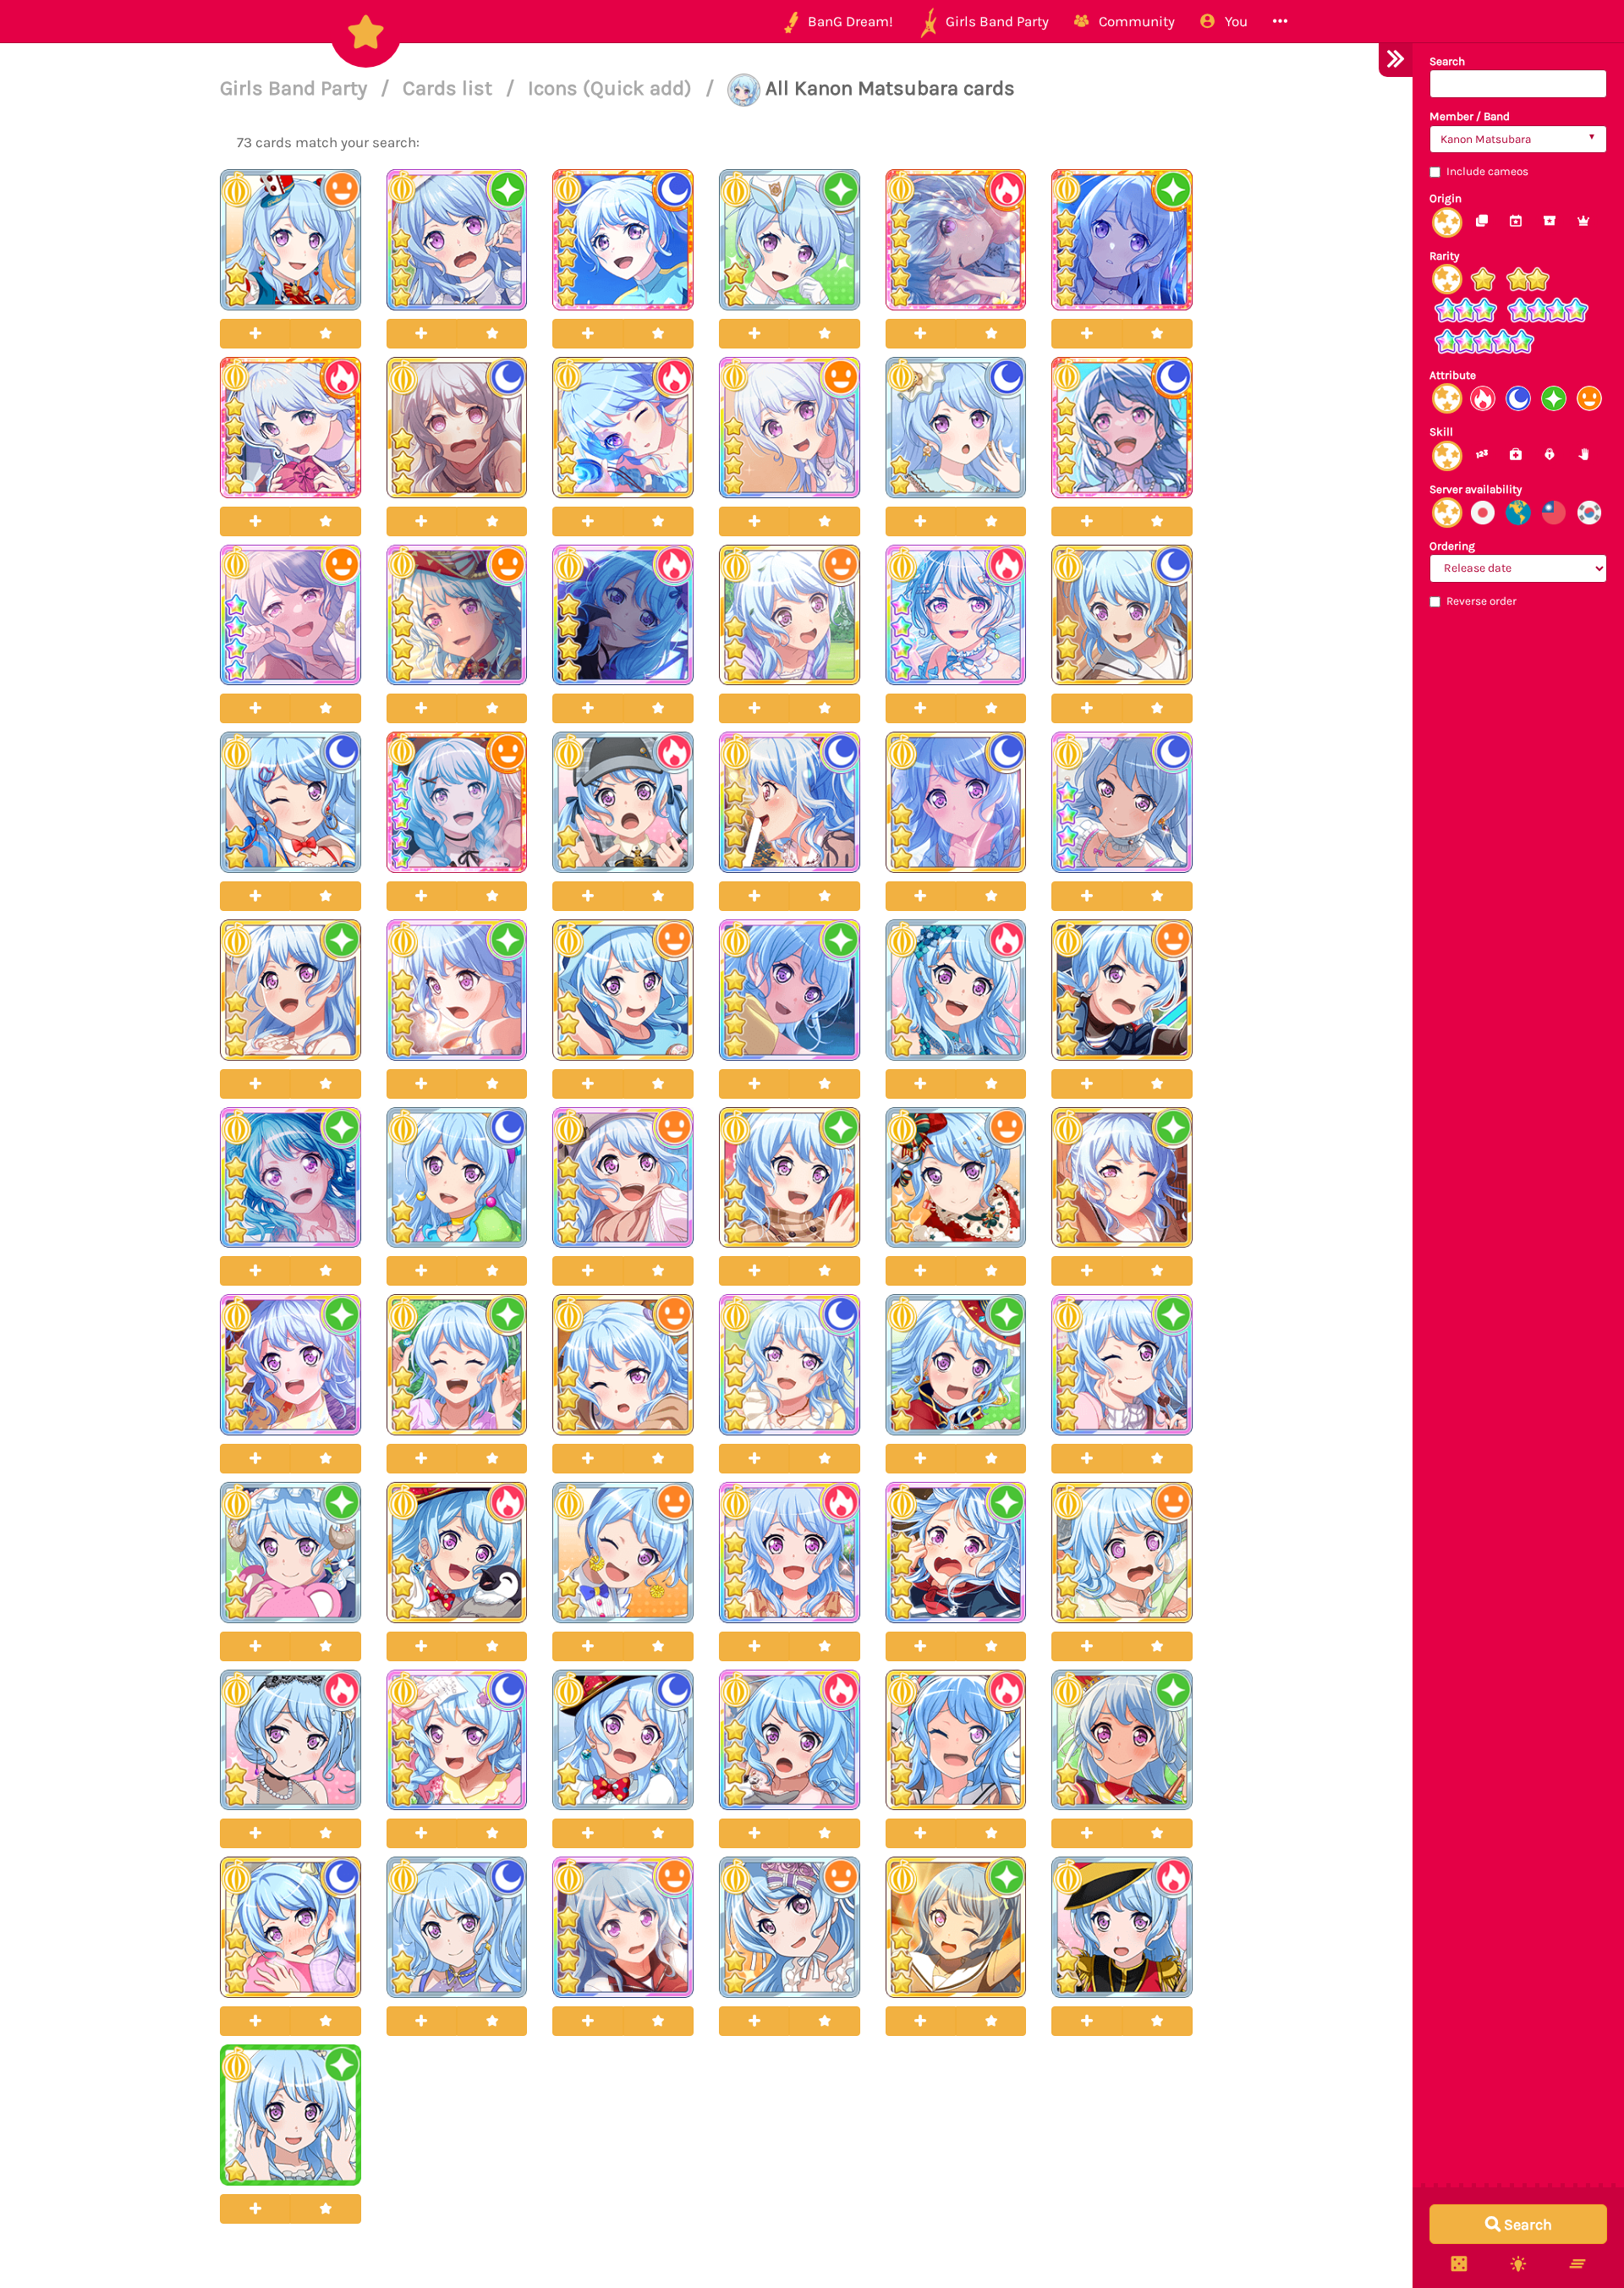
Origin (1446, 198)
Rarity (1444, 256)
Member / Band (1470, 116)
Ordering (1452, 546)
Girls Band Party (296, 88)
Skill (1441, 432)
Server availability (1476, 489)
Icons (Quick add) (612, 88)
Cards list (450, 88)
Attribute (1453, 375)
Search (1447, 61)
